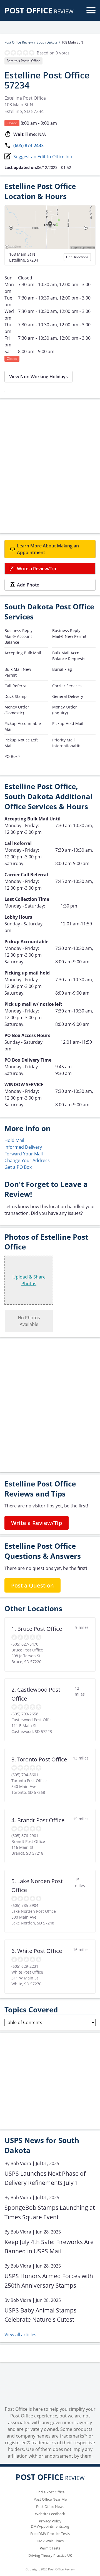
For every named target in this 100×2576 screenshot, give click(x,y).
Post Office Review (19, 42)
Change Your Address (27, 1160)
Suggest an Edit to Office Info (43, 157)
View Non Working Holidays (38, 377)
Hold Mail (14, 1140)
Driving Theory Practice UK (50, 2555)
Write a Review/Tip (37, 569)
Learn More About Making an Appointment (48, 549)
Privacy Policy (50, 2521)
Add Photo (28, 585)
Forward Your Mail (24, 1154)
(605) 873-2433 (28, 145)
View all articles (20, 2335)
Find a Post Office (50, 2492)
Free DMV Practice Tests (50, 2534)
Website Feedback (50, 2514)
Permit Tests (50, 2548)
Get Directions (77, 257)
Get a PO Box (18, 1167)
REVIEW (39, 11)
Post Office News (50, 2506)
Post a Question (32, 1585)
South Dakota (47, 42)
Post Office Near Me (50, 2499)
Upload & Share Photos (29, 1280)
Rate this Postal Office (23, 61)
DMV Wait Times (50, 2541)
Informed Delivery (23, 1147)
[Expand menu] (91, 10)
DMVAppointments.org (50, 2526)
